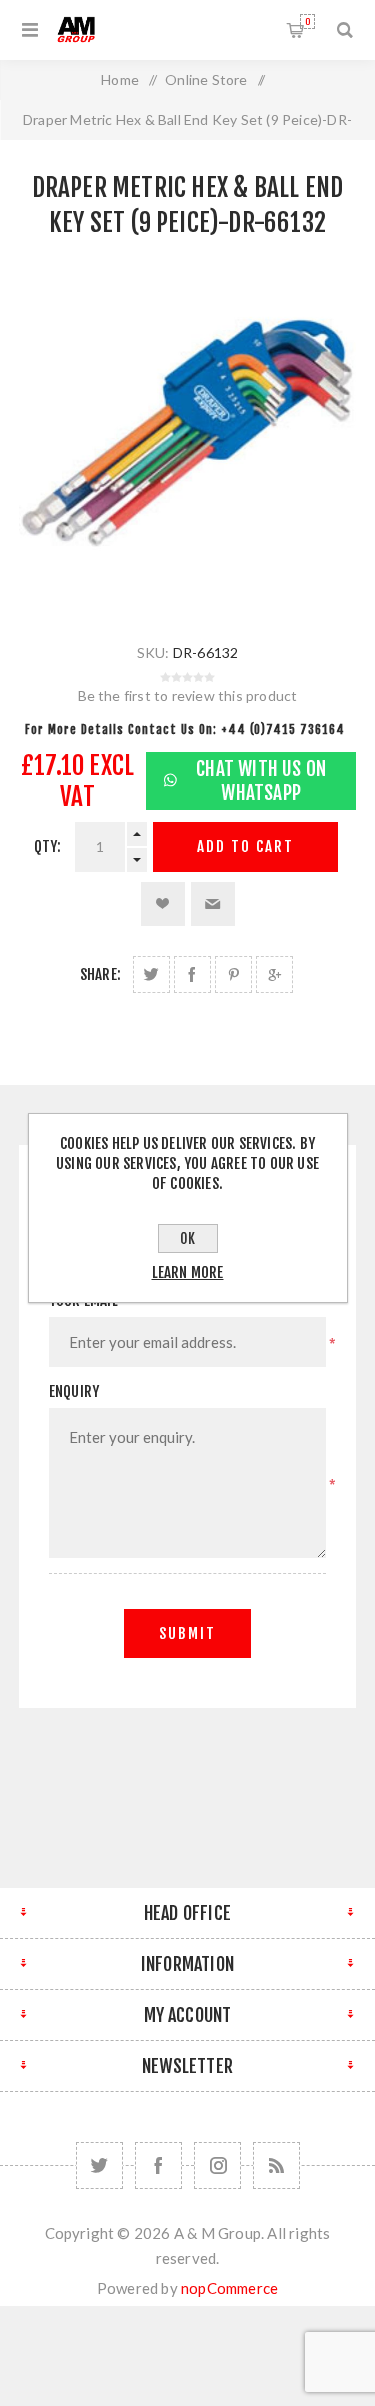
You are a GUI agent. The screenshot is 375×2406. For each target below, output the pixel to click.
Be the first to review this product (188, 695)
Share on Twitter (151, 974)
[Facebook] (158, 2165)
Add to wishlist (163, 904)
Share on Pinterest (233, 974)
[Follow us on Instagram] (217, 2165)
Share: (100, 974)
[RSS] (276, 2165)
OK (187, 1238)
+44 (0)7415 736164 (283, 729)
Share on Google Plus (274, 974)
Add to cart (245, 846)
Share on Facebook (192, 974)
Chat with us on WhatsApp (261, 781)
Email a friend (213, 904)
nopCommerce (229, 2288)
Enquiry (74, 1391)
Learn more (188, 1272)
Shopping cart (307, 21)
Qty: (48, 846)
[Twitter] (99, 2165)
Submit (187, 1633)
